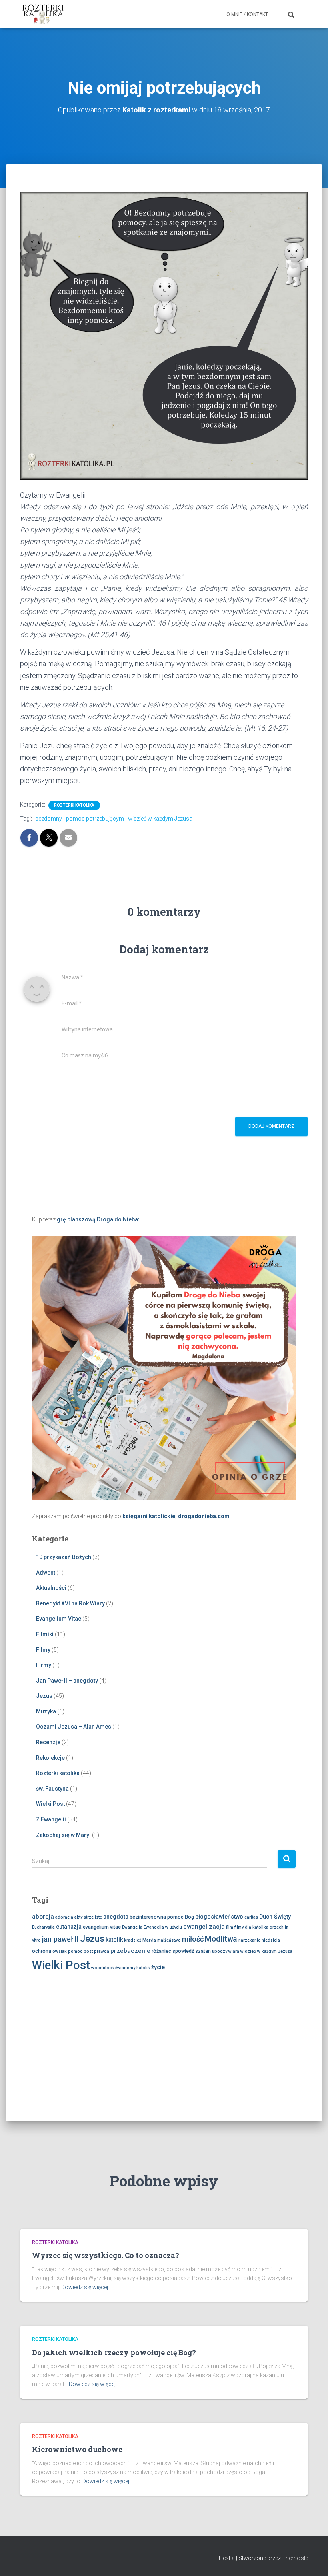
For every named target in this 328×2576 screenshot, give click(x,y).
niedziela (271, 1940)
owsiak (60, 1951)
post (88, 1951)
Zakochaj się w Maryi (63, 1835)
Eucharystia (43, 1927)
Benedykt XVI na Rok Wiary (70, 1603)
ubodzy (220, 1951)
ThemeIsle (295, 2558)
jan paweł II (60, 1939)
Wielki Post (50, 1804)
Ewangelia (132, 1927)
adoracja (64, 1917)
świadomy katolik (133, 1968)
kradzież (133, 1940)
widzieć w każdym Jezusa (160, 819)
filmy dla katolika (251, 1927)
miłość (193, 1939)
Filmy (43, 1650)
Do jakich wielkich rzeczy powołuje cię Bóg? (114, 2352)
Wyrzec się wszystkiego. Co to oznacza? (106, 2255)
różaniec (161, 1951)
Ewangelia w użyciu (163, 1927)
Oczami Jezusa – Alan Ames (74, 1727)
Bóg (189, 1917)
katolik (114, 1940)
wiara (234, 1951)
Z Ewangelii (51, 1819)
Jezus (44, 1696)
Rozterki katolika (74, 805)
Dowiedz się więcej (85, 2287)
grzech (277, 1927)
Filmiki (45, 1634)
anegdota (116, 1917)
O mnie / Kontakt (247, 14)
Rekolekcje (50, 1758)
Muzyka (46, 1711)
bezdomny (49, 819)
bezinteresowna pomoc (157, 1917)
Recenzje (48, 1742)
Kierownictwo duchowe (77, 2449)
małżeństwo (169, 1940)
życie (158, 1967)
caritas (251, 1917)
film (230, 1927)
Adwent (46, 1573)
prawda (102, 1951)
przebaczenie (130, 1951)
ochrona (42, 1951)
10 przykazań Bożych (64, 1557)
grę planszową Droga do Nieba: (98, 1219)
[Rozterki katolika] (43, 14)
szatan (203, 1951)
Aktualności (51, 1588)
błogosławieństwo (219, 1917)
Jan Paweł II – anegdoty (67, 1681)
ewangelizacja (204, 1927)
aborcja (43, 1917)
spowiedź (183, 1951)
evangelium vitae (102, 1927)
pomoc (75, 1951)
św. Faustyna (52, 1789)
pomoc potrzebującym (95, 819)
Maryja (149, 1940)
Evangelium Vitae (59, 1619)
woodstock (103, 1968)
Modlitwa (221, 1939)
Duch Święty (275, 1917)
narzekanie (249, 1940)
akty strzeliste (88, 1917)
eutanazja (69, 1927)
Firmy (44, 1665)
